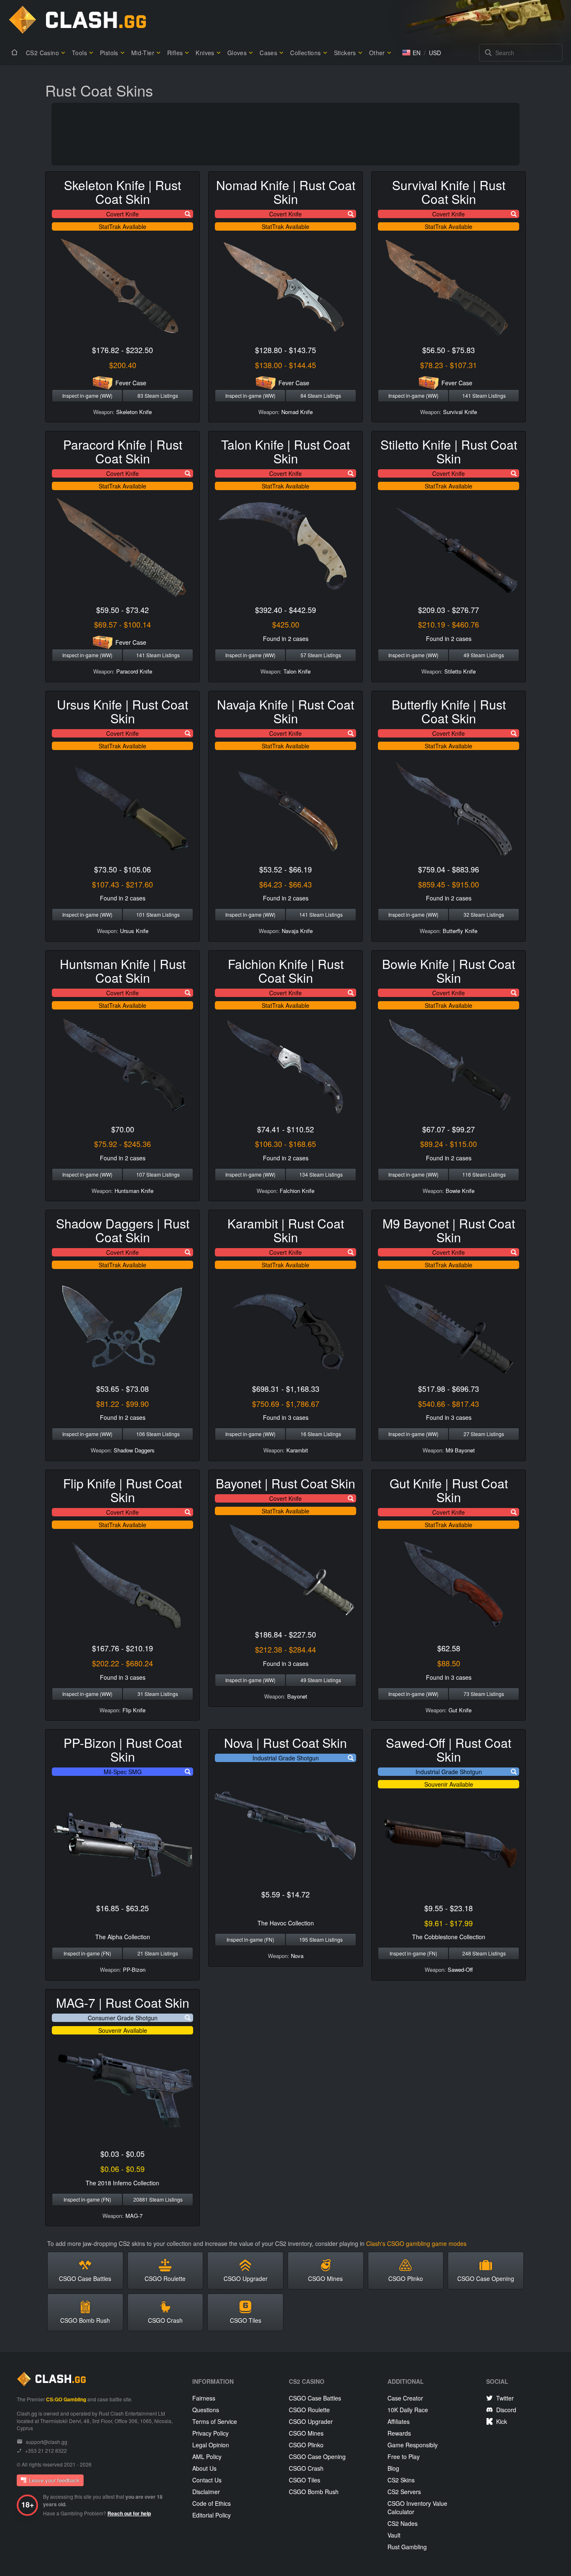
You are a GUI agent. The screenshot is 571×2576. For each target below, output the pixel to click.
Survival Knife (460, 412)
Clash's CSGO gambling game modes (416, 2243)
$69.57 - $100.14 (122, 624)
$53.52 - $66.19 (285, 869)
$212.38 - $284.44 (285, 1649)
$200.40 (123, 365)
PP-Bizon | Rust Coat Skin (123, 1750)
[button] (411, 53)
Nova (297, 1956)
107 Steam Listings (158, 1174)
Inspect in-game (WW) (87, 395)
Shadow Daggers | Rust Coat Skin (123, 1230)
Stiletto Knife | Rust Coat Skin (449, 451)
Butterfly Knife (460, 931)
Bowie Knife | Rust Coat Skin (449, 971)
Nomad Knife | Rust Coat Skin (286, 192)
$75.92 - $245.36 (122, 1144)
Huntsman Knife (134, 1191)
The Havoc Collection (286, 1923)
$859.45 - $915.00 (449, 884)
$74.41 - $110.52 (285, 1129)
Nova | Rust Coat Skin (285, 1743)
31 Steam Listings (158, 1694)
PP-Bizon (134, 1970)
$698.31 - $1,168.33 (286, 1388)
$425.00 (286, 624)
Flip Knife (134, 1710)
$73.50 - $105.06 (122, 869)
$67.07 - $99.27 (449, 1129)
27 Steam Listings (484, 1434)
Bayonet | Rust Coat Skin (285, 1483)
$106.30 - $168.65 (285, 1144)
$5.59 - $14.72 (285, 1894)
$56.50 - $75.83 (449, 350)
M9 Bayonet (460, 1450)
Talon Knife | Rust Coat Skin (285, 451)
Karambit (297, 1450)
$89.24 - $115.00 (449, 1144)
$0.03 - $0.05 (122, 2154)
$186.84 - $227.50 (285, 1634)
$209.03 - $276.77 (449, 610)
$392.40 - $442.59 (285, 610)
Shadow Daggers (134, 1450)
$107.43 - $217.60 (122, 884)
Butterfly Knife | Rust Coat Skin (449, 711)
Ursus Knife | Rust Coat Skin (122, 711)
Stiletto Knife (460, 671)
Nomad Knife (297, 412)
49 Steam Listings (484, 655)
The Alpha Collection (123, 1937)
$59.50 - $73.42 (122, 610)
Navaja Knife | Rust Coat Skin (285, 711)
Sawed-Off (460, 1970)
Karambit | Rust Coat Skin (286, 1230)
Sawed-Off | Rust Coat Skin (449, 1750)
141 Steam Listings (484, 395)
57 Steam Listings (321, 655)
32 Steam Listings (484, 914)
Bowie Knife (460, 1191)
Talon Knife (297, 671)
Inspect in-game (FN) (87, 1953)
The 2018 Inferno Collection (122, 2183)
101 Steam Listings (158, 914)
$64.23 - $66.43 (285, 884)
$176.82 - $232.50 (122, 350)
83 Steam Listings (158, 395)
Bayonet (297, 1696)
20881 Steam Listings (158, 2199)
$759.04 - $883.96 (449, 869)
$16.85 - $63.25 (122, 1908)
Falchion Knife (297, 1191)
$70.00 (123, 1129)
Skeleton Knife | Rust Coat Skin (122, 192)
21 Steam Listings (158, 1953)
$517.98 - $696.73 (449, 1388)
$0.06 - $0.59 (122, 2169)
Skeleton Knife (134, 412)
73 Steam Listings (484, 1694)
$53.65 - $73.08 (122, 1388)
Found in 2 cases (286, 638)
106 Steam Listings (158, 1434)
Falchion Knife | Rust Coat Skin (286, 971)
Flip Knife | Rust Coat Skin (122, 1490)
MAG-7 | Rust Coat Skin (123, 2003)
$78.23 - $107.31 (449, 365)
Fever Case (131, 383)
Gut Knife (460, 1710)
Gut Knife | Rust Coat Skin (449, 1490)
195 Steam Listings (321, 1939)
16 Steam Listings (321, 1434)
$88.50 (449, 1663)
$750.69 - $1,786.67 (286, 1404)
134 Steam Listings (321, 1174)
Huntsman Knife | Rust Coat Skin (123, 971)
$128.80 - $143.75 (285, 350)
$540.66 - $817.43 (449, 1404)
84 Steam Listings (321, 395)
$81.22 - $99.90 (122, 1404)
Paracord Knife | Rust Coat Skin (123, 451)
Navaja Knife (297, 931)
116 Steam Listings (484, 1174)
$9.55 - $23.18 (449, 1908)
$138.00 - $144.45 (285, 365)
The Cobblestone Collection (449, 1937)
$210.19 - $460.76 (449, 624)
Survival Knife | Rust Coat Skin (449, 192)
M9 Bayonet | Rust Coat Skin (449, 1230)
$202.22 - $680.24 (122, 1663)
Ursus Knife (134, 931)
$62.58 (449, 1648)
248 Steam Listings (484, 1953)
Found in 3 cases (286, 1417)
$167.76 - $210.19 (122, 1648)
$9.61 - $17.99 (449, 1923)
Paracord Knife (134, 671)
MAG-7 (134, 2216)
